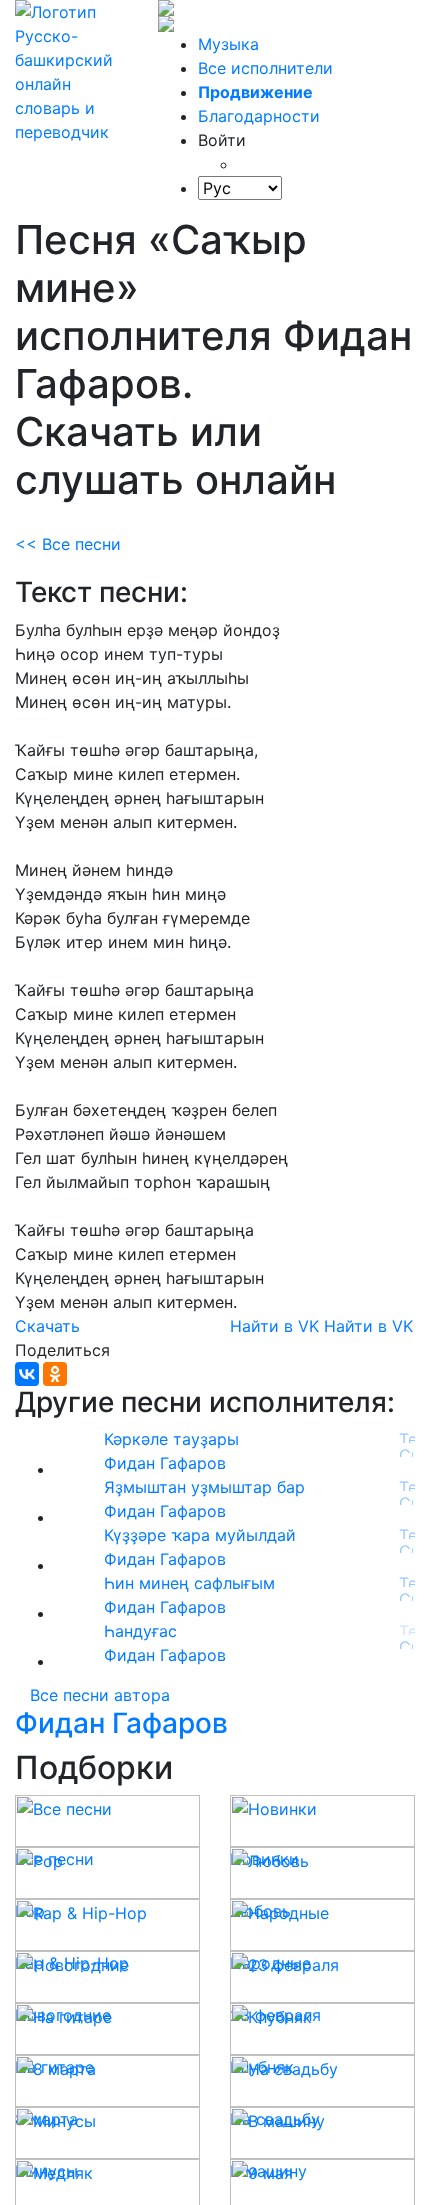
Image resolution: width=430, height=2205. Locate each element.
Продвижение (255, 92)
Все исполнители (265, 68)
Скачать (47, 1326)
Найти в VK (274, 1326)
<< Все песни (68, 544)
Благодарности (259, 116)
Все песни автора (100, 1695)
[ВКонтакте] (27, 1374)
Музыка (228, 44)
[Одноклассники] (55, 1374)
